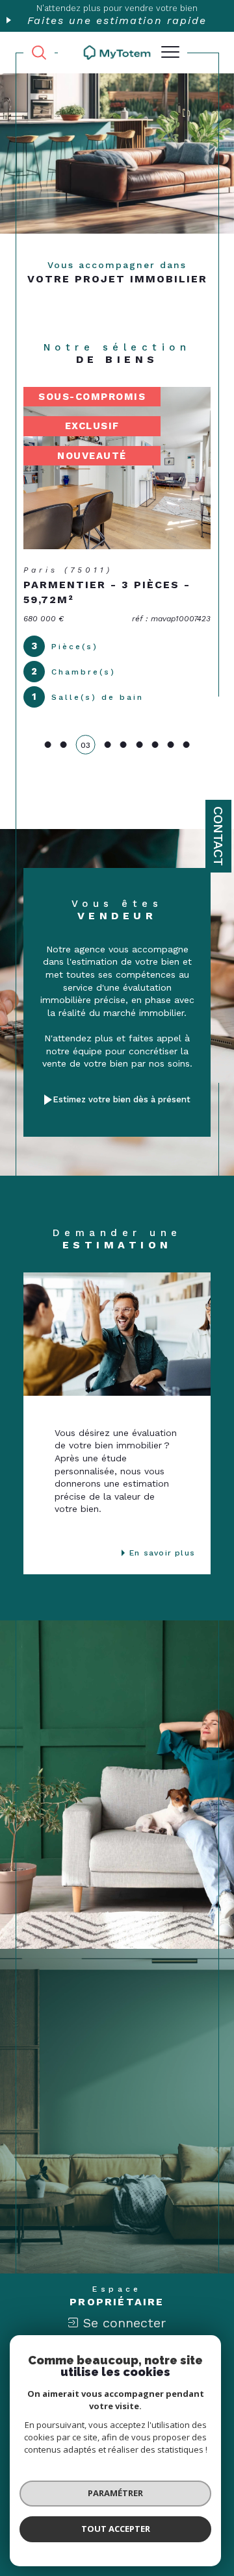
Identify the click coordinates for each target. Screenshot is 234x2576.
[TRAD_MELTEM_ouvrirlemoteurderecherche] (39, 53)
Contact (218, 836)
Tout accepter (116, 2529)
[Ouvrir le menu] (170, 53)
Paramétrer (115, 2493)
